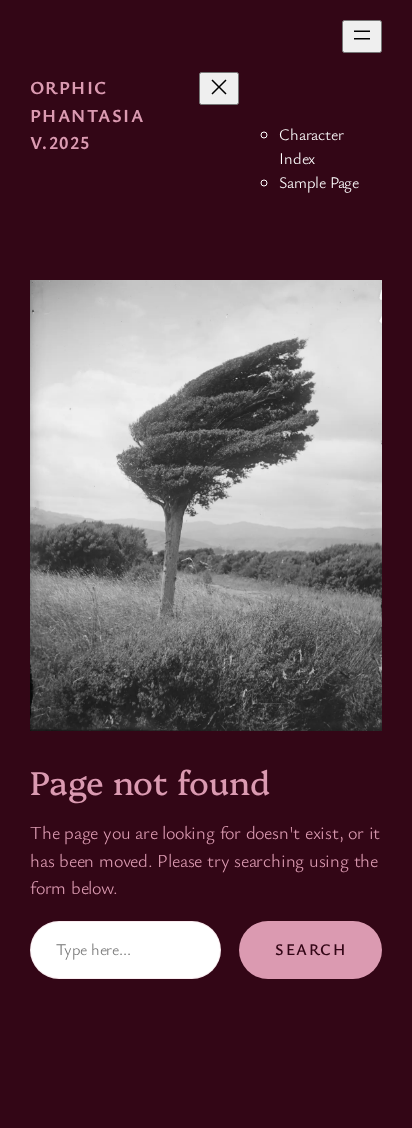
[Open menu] (362, 36)
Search (310, 949)
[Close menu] (219, 88)
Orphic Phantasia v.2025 (87, 114)
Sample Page (319, 182)
